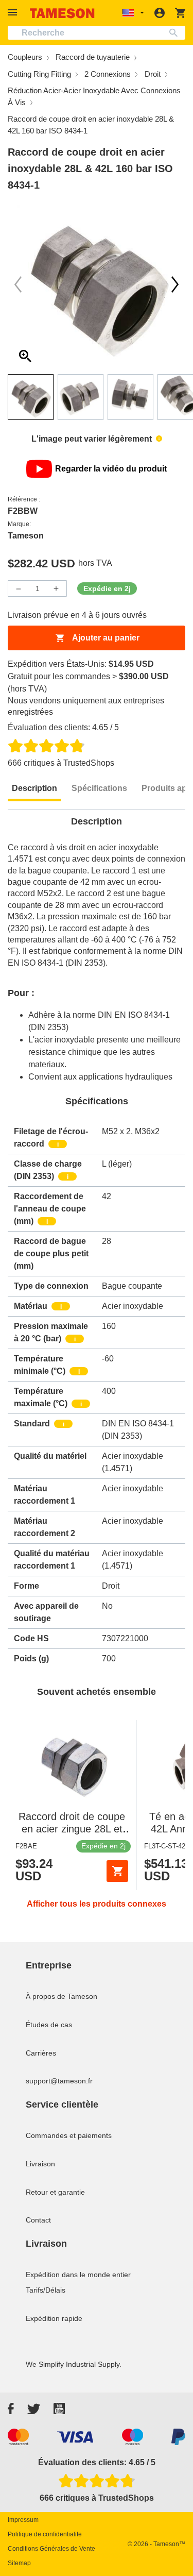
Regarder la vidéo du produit (111, 469)
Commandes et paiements (69, 2135)
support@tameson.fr (59, 2081)
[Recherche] (176, 33)
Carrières (41, 2053)
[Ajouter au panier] (117, 1871)
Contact (38, 2220)
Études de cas (49, 2025)
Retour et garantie (55, 2192)
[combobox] (97, 33)
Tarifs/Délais (46, 2290)
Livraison (40, 2164)
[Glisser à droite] (18, 284)
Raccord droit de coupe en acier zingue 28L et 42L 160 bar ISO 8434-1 (72, 1829)
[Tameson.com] (62, 13)
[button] (14, 13)
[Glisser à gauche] (175, 284)
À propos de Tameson (62, 1996)
